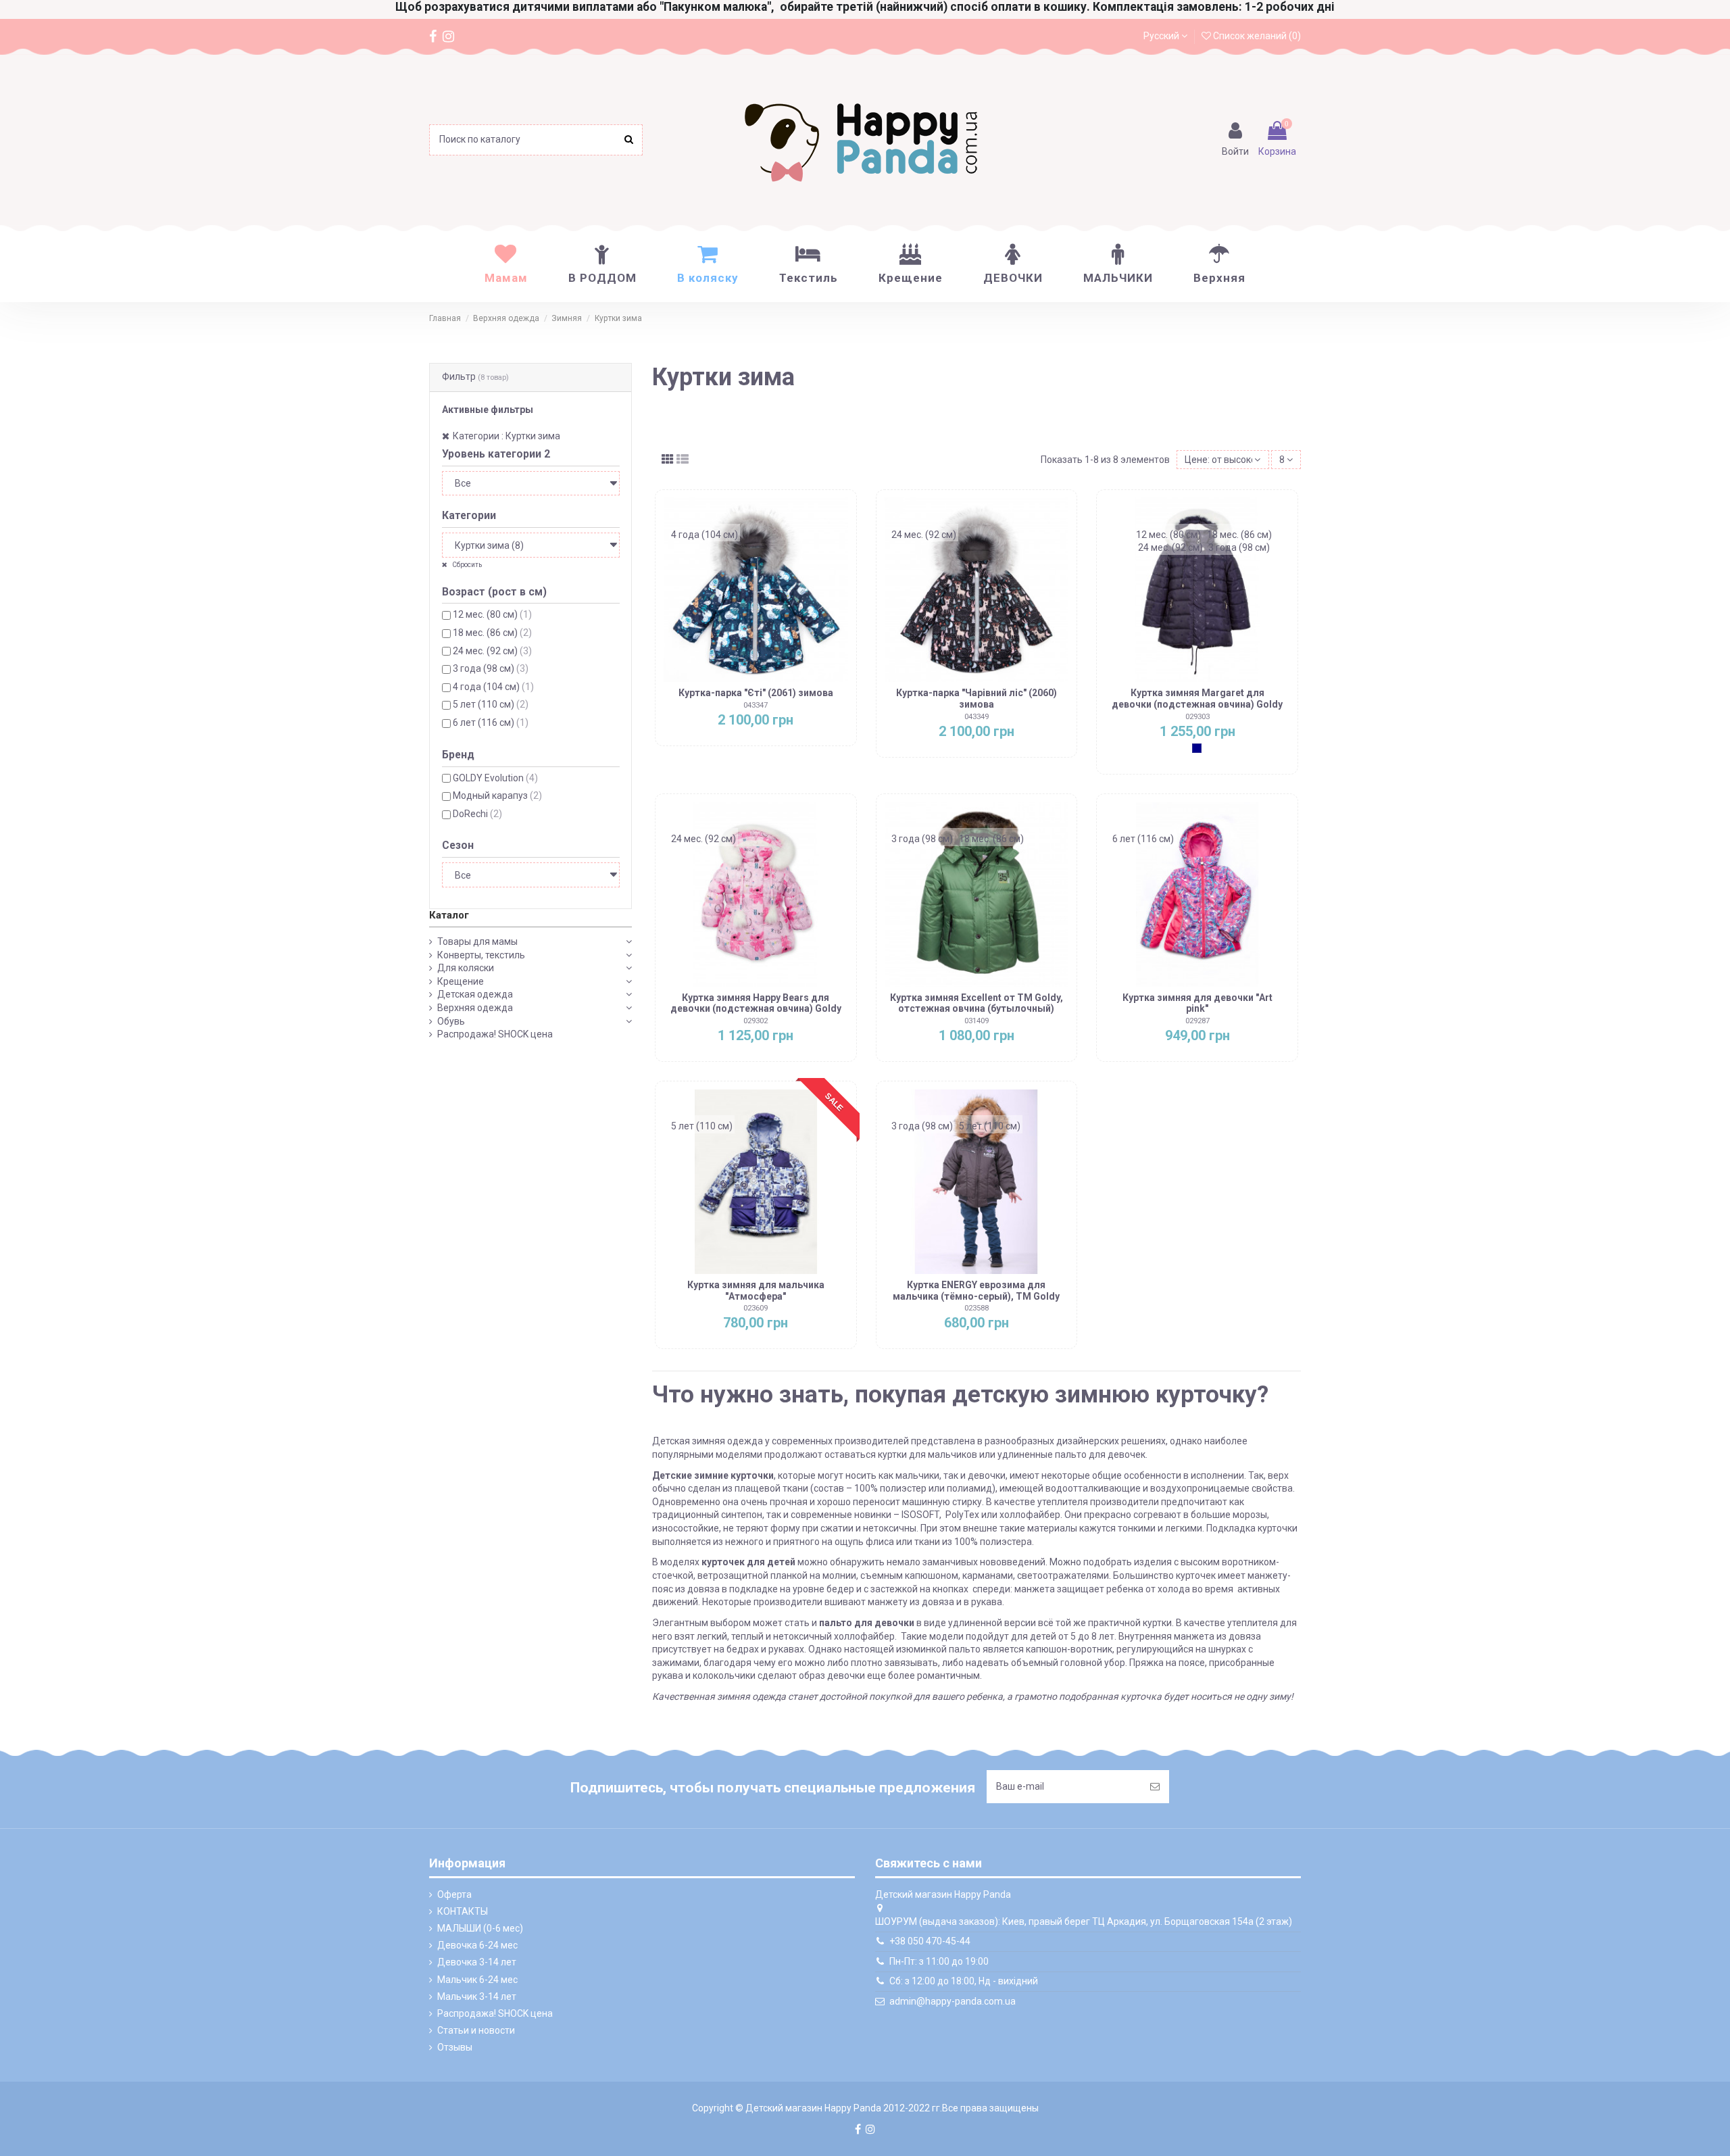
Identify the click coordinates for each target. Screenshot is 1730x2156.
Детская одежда (475, 994)
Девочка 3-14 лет (477, 1962)
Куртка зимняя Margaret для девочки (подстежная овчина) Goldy (1197, 699)
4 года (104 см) (493, 687)
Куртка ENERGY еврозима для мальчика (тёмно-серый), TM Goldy (976, 1291)
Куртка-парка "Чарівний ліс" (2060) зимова (977, 699)
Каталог (449, 915)
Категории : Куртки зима (506, 436)
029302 (756, 1021)
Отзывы (455, 2047)
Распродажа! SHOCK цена (495, 1034)
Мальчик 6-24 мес (477, 1980)
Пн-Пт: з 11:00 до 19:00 (939, 1961)
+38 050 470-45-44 (930, 1941)
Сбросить (466, 565)
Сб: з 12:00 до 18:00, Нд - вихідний (964, 1981)
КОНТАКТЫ (463, 1911)
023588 (977, 1308)
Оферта (454, 1894)
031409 (977, 1021)
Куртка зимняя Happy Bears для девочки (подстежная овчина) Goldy (756, 1003)
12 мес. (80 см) (492, 614)
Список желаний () (1256, 36)
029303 (1197, 717)
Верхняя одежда (475, 1008)
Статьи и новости (476, 2030)
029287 (1197, 1021)
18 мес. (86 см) (492, 633)
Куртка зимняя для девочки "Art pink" (1197, 1003)
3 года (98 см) (491, 668)
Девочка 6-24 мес (477, 1945)
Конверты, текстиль (481, 955)
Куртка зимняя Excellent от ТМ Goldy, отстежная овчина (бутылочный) (977, 1003)
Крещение (461, 981)
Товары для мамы (477, 941)
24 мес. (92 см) (492, 651)
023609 (756, 1308)
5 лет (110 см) (491, 704)
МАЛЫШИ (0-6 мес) (480, 1928)
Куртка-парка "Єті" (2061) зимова (756, 693)
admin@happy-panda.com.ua (953, 2001)
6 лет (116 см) (491, 722)
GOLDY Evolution (495, 778)
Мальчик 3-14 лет (477, 1996)
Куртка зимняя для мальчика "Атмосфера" (756, 1291)
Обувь (451, 1021)
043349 (977, 717)
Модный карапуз (497, 795)
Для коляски (466, 968)
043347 (756, 705)
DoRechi (477, 814)
